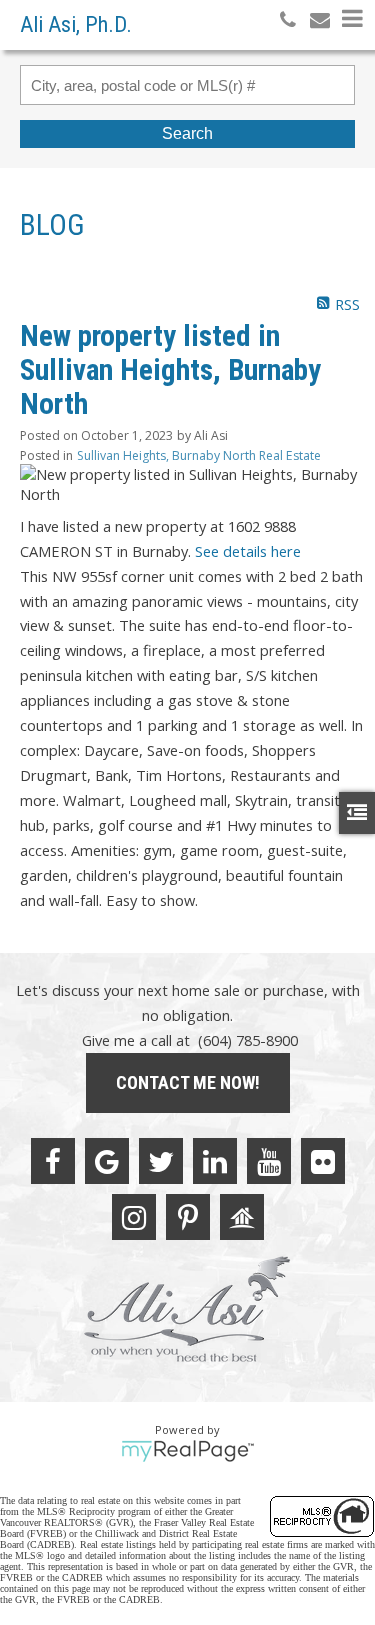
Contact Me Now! (188, 1082)
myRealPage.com (187, 1451)
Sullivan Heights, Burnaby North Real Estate (199, 455)
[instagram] (134, 1217)
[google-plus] (107, 1161)
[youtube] (269, 1161)
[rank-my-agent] (242, 1217)
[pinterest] (188, 1217)
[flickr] (323, 1161)
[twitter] (161, 1161)
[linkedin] (215, 1161)
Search (187, 133)
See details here (248, 551)
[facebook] (53, 1161)
